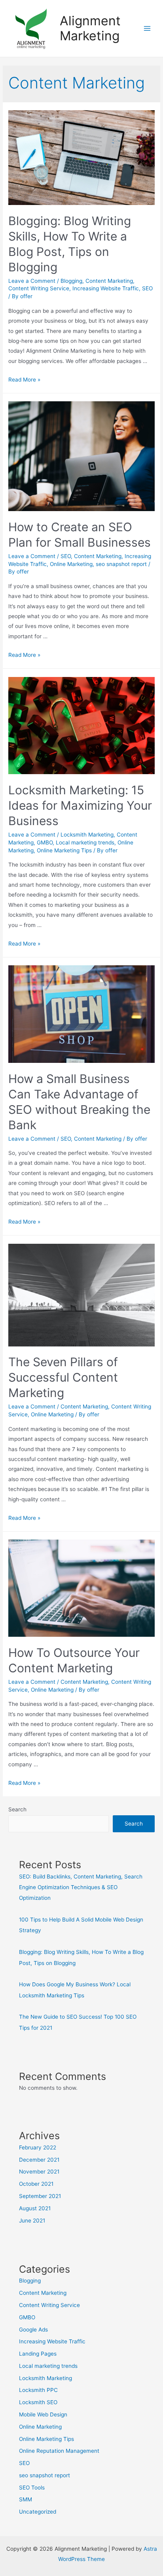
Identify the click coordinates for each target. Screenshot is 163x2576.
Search (17, 1809)
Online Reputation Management (59, 2451)
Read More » (24, 380)
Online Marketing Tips (64, 850)
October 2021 (36, 2184)
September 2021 (40, 2196)
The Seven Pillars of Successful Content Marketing (63, 1377)
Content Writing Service (39, 288)
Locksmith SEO (38, 2402)
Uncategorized (38, 2512)
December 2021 (39, 2160)
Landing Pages (38, 2354)
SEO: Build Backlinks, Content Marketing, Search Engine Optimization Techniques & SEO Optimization (81, 1887)
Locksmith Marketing (87, 835)
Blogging (71, 281)
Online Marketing (71, 564)
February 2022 (38, 2147)
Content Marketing (109, 281)
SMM (26, 2499)
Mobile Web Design (43, 2414)
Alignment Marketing (90, 28)
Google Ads (33, 2330)
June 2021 (32, 2221)
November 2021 (39, 2172)
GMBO (45, 842)
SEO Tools (32, 2488)
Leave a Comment (32, 281)
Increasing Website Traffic (106, 288)
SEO (147, 288)
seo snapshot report (121, 564)
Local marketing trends (85, 842)
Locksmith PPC (38, 2390)
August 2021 (35, 2208)
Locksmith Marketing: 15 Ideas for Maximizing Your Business (80, 805)
